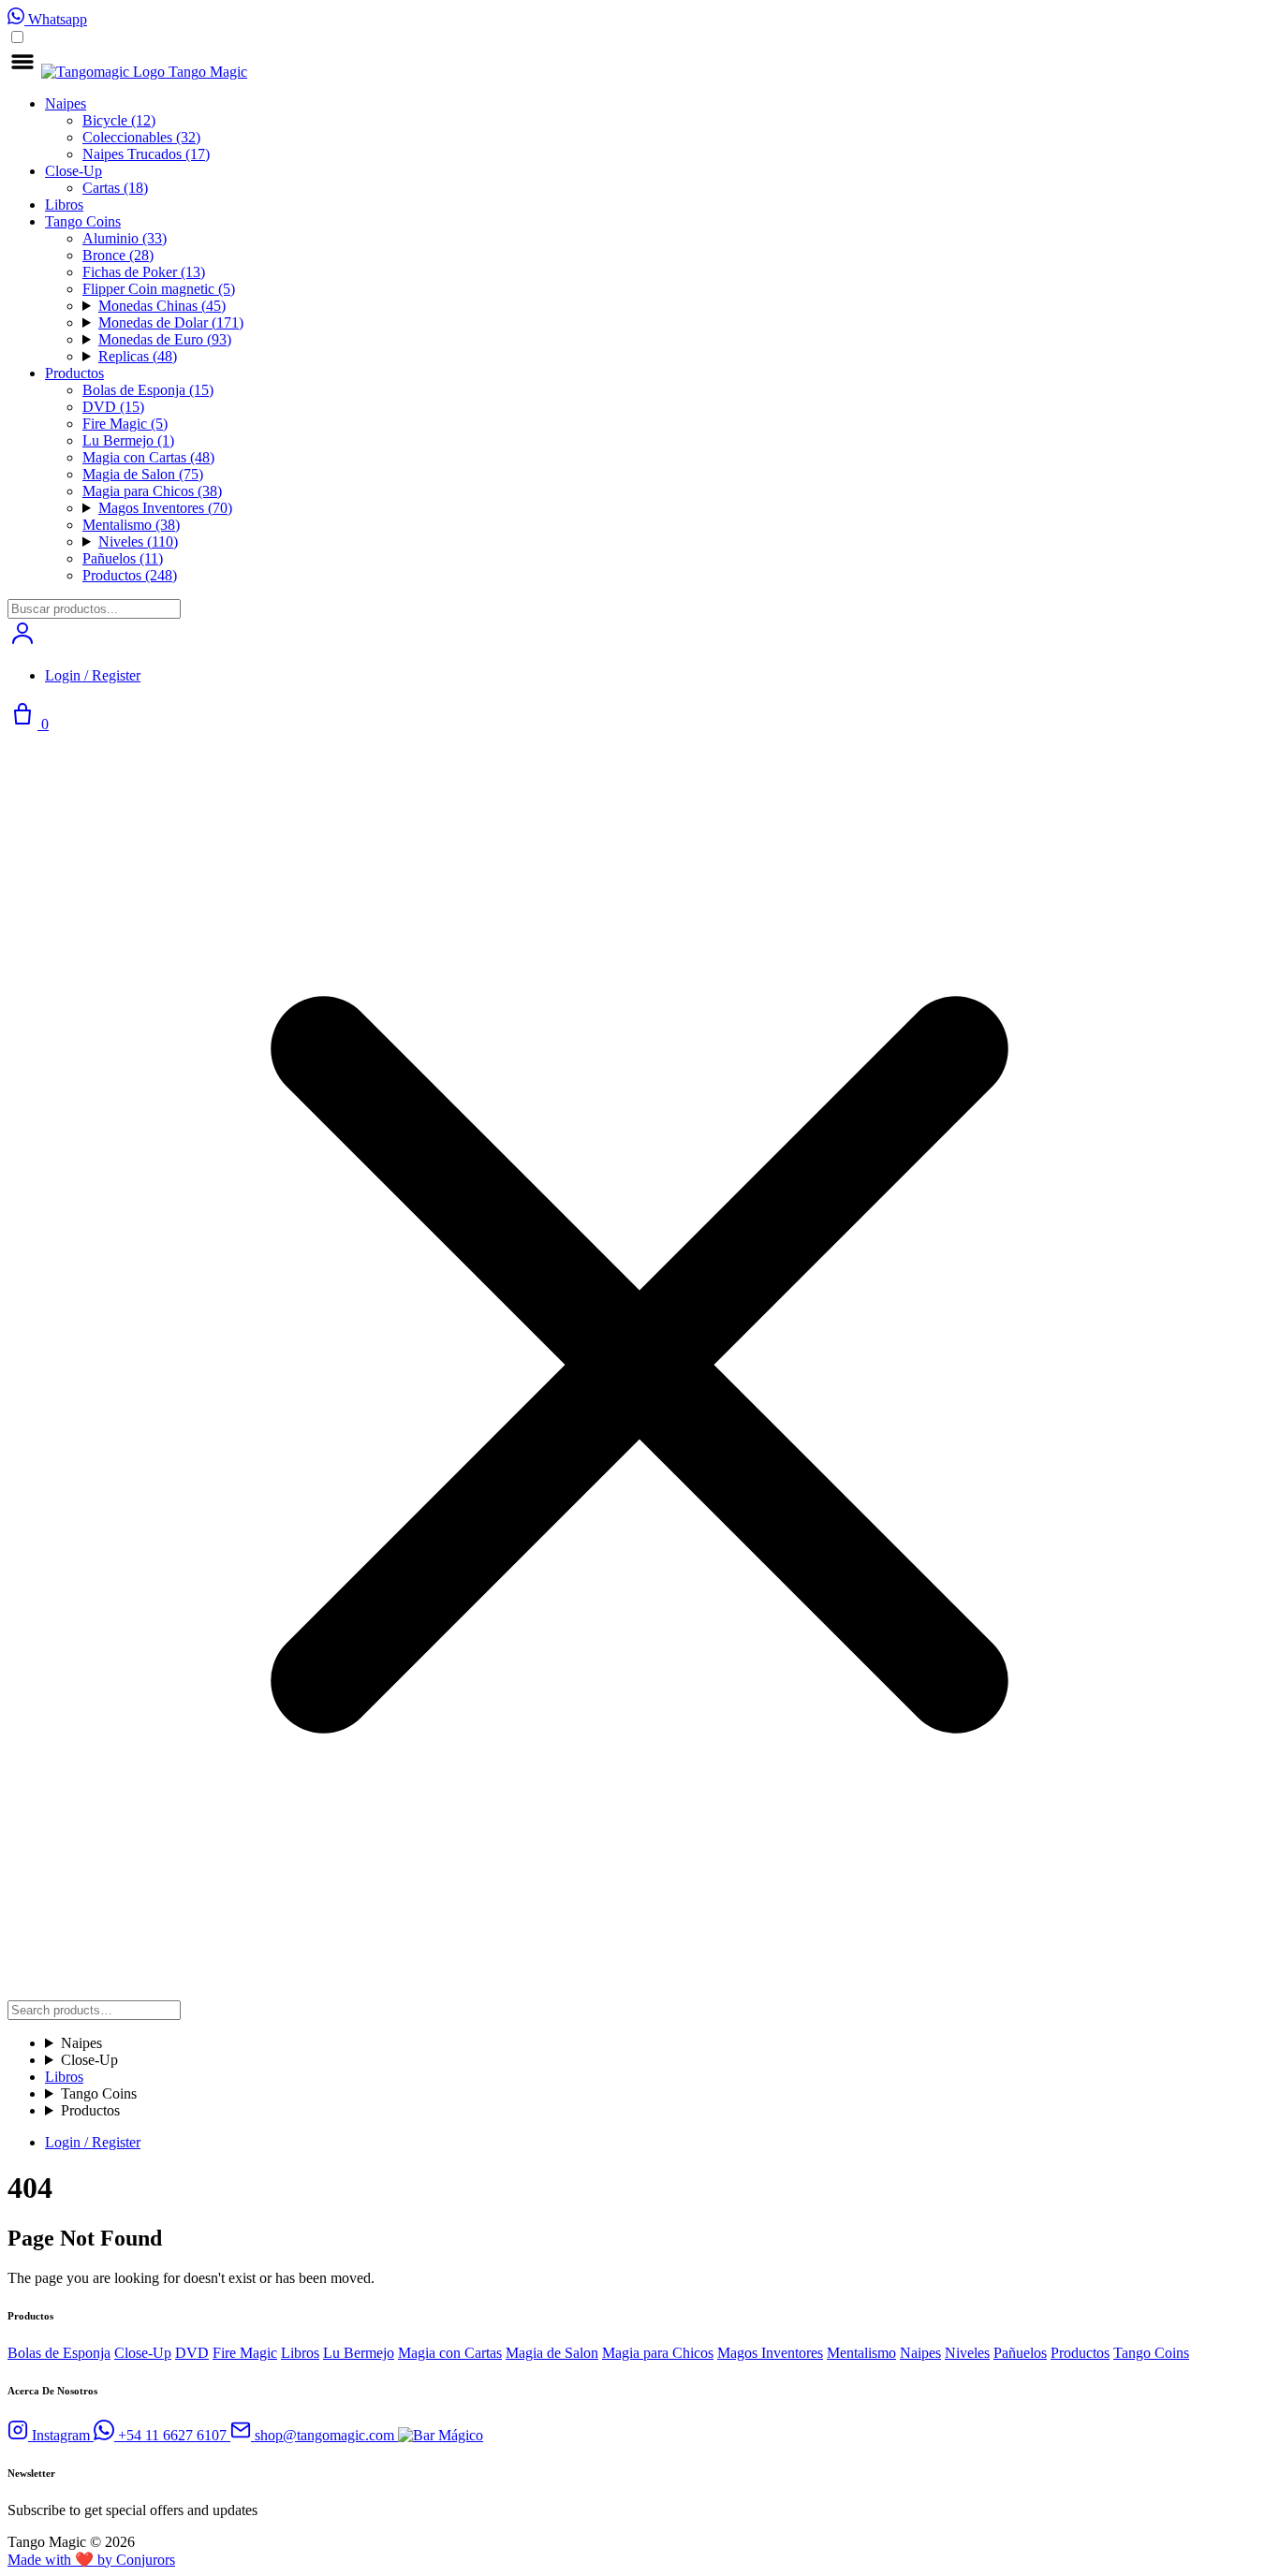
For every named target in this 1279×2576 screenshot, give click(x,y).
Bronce (118, 255)
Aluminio (125, 238)
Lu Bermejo (128, 440)
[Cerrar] (639, 1991)
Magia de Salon (143, 474)
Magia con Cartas (148, 457)
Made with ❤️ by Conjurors (91, 2560)
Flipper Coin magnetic (159, 289)
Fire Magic (125, 424)
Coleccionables (141, 137)
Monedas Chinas (162, 306)
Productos (74, 373)
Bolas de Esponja (148, 390)
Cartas (115, 188)
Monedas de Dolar (171, 322)
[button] (22, 644)
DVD (113, 407)
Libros (64, 205)
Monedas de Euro (165, 339)
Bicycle (119, 120)
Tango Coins (83, 221)
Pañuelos (123, 558)
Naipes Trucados (146, 154)
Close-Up (74, 171)
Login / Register (93, 675)
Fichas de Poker (144, 272)
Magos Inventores (165, 508)
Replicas (138, 356)
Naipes (66, 103)
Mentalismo (131, 525)
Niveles (138, 542)
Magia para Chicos (152, 491)
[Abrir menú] (24, 72)
